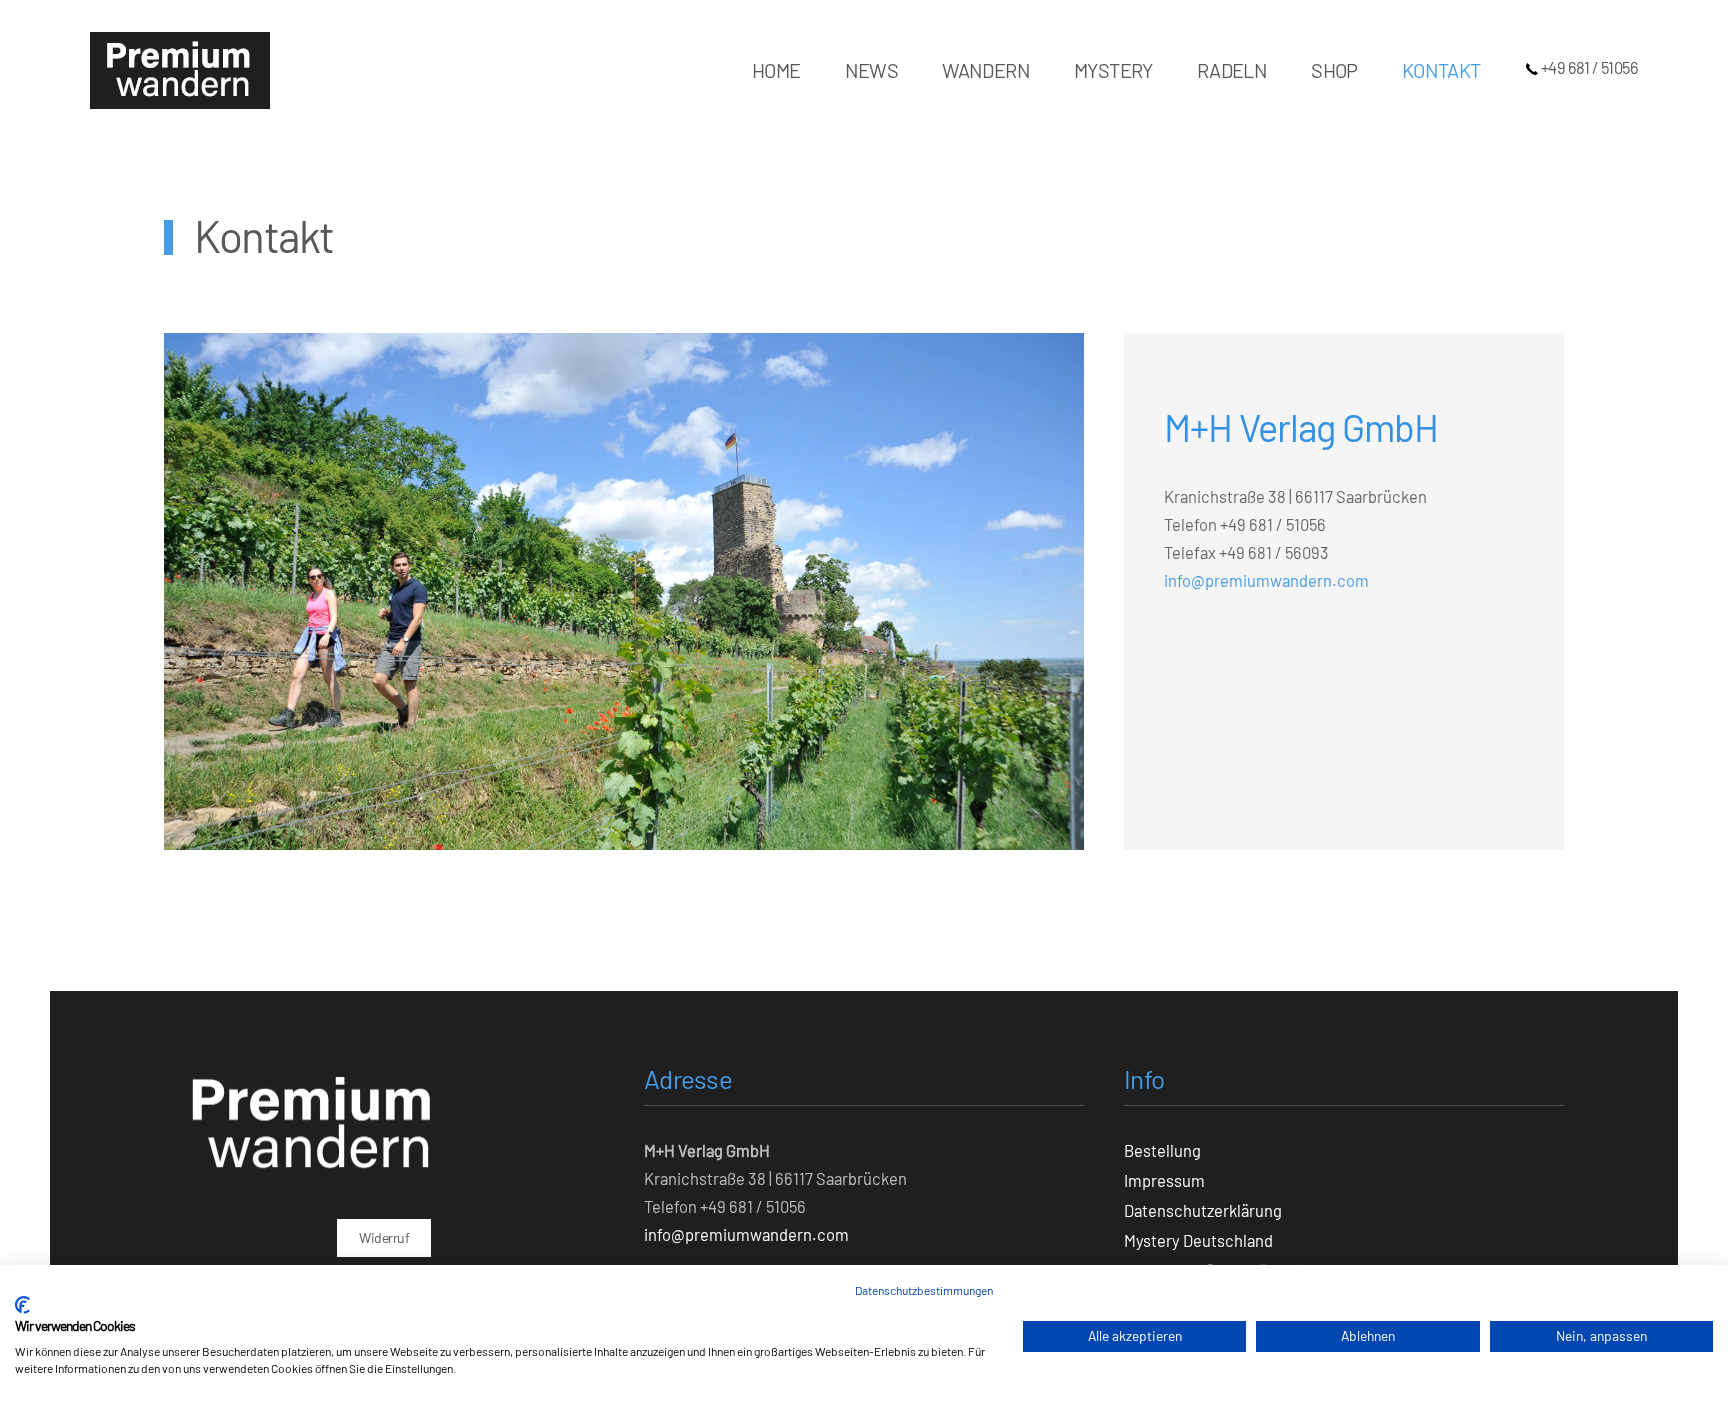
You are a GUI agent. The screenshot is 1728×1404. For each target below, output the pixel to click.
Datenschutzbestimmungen (924, 1290)
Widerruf (384, 1237)
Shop (1334, 70)
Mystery (1113, 70)
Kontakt (1441, 70)
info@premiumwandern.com (1266, 580)
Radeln (1232, 70)
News (872, 70)
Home (776, 70)
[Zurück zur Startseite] (180, 70)
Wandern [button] (986, 70)
